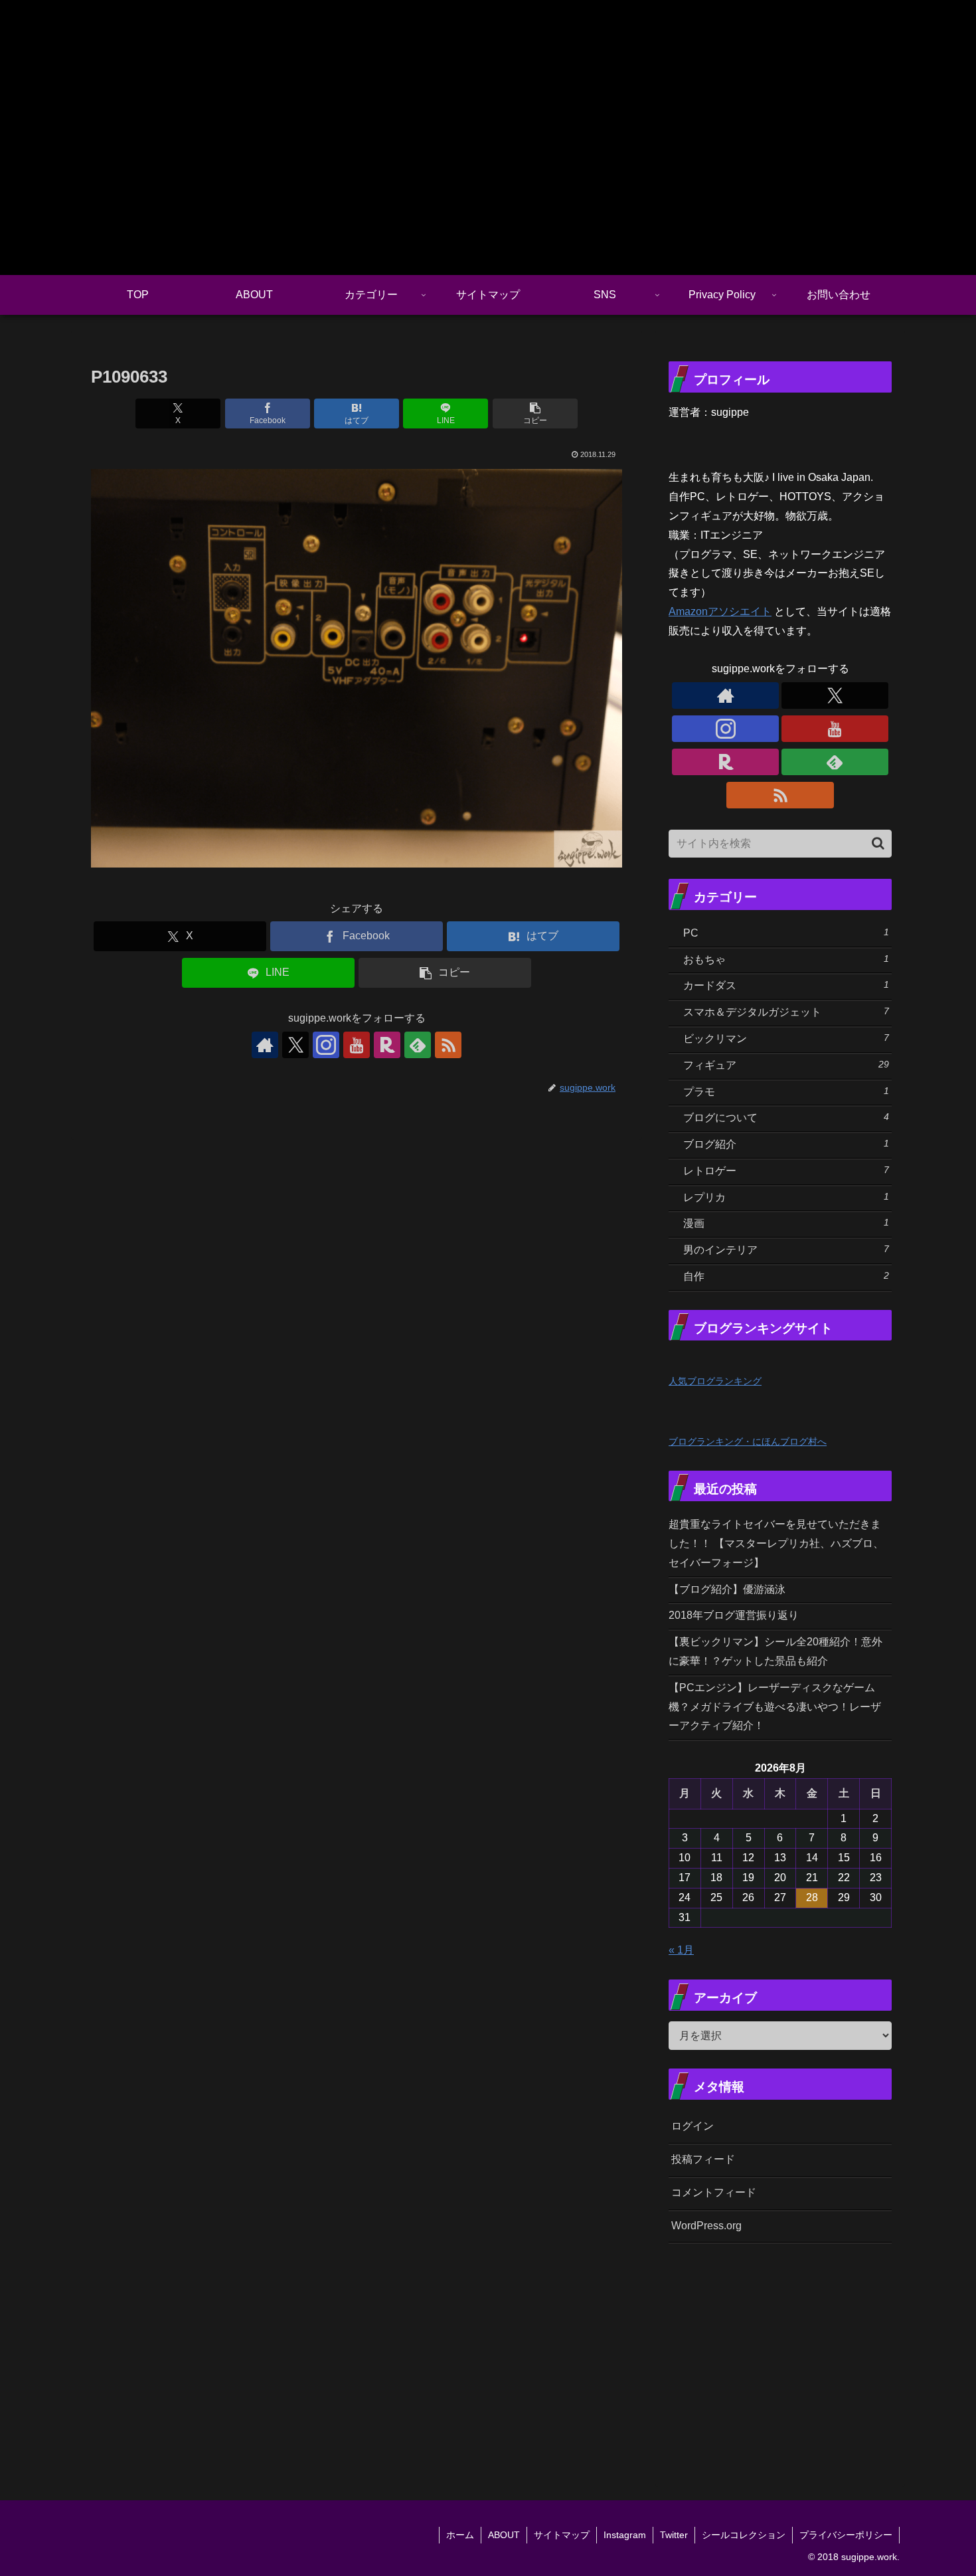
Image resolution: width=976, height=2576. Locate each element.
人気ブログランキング (715, 1381)
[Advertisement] (822, 2355)
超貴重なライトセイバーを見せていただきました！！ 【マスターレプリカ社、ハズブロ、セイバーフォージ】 (776, 1543)
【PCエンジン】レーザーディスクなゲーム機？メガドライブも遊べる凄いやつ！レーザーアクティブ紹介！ (775, 1707)
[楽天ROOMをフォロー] (387, 1045)
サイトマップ (562, 2535)
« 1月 (681, 1950)
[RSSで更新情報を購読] (448, 1045)
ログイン (692, 2126)
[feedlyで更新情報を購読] (418, 1045)
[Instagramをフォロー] (326, 1045)
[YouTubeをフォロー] (357, 1045)
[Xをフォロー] (295, 1045)
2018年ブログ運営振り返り (734, 1615)
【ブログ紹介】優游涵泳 (727, 1589)
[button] (535, 414)
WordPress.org (706, 2226)
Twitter (674, 2535)
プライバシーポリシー (846, 2535)
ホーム (460, 2535)
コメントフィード (714, 2192)
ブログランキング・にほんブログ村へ (748, 1441)
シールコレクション (744, 2535)
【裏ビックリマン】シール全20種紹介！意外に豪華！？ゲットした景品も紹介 (775, 1651)
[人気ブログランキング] (698, 1361)
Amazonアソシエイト (720, 611)
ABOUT (504, 2535)
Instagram (625, 2535)
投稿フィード (703, 2159)
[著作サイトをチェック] (265, 1045)
